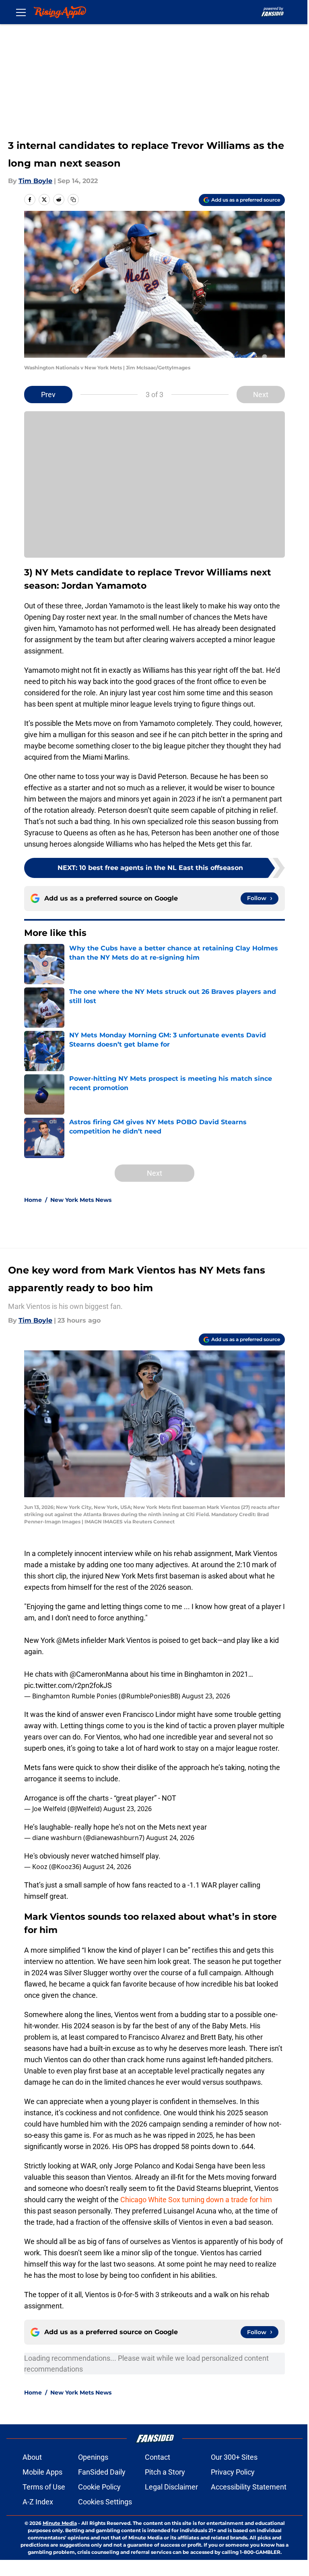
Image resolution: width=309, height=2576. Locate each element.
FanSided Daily (102, 2472)
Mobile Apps (42, 2472)
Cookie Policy (99, 2487)
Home (33, 1200)
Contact (158, 2457)
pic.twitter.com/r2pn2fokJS (68, 1685)
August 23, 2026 (206, 1696)
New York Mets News (81, 1200)
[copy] (73, 200)
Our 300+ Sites (234, 2457)
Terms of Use (44, 2487)
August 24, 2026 (170, 1838)
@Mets (68, 1640)
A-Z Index (38, 2502)
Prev (48, 395)
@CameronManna (99, 1674)
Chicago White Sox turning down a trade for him (196, 2200)
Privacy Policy (233, 2472)
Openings (93, 2457)
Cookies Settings (105, 2502)
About (32, 2457)
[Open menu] (21, 12)
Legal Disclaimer (171, 2487)
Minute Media (60, 2523)
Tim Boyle (35, 181)
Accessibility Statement (249, 2487)
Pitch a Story (165, 2472)
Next (261, 395)
